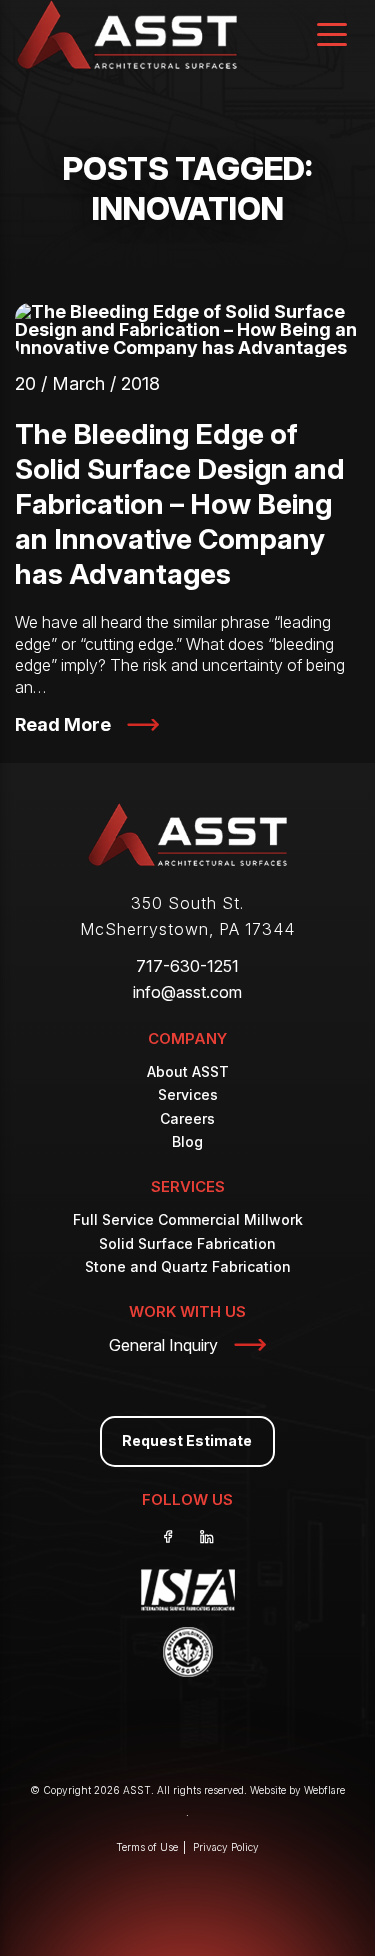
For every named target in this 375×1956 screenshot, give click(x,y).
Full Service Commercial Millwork (188, 1219)
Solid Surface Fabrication (187, 1243)
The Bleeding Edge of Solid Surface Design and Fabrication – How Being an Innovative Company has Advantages (180, 504)
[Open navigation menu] (332, 36)
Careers (187, 1118)
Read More (63, 724)
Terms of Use (147, 1847)
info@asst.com (187, 992)
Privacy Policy (226, 1847)
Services (188, 1094)
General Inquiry (163, 1345)
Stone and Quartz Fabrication (188, 1266)
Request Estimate (187, 1440)
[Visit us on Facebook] (169, 1537)
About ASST (188, 1071)
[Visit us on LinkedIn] (207, 1537)
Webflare (324, 1790)
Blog (187, 1141)
